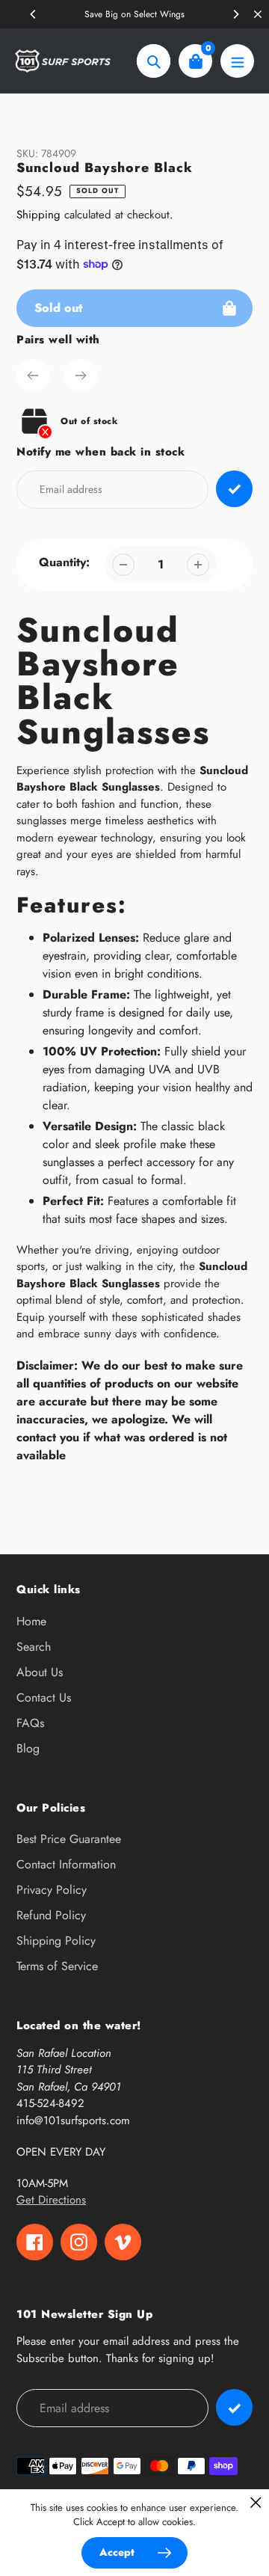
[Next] (235, 14)
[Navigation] (237, 61)
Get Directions (51, 2200)
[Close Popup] (256, 2502)
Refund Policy (51, 1915)
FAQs (30, 1723)
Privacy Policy (52, 1890)
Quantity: (64, 562)
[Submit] (234, 2407)
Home (31, 1621)
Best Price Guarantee (69, 1839)
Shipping (38, 215)
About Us (40, 1672)
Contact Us (44, 1698)
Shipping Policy (56, 1941)
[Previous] (34, 14)
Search (34, 1647)
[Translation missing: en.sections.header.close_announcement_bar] (258, 14)
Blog (28, 1748)
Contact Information (66, 1864)
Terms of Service (57, 1966)
